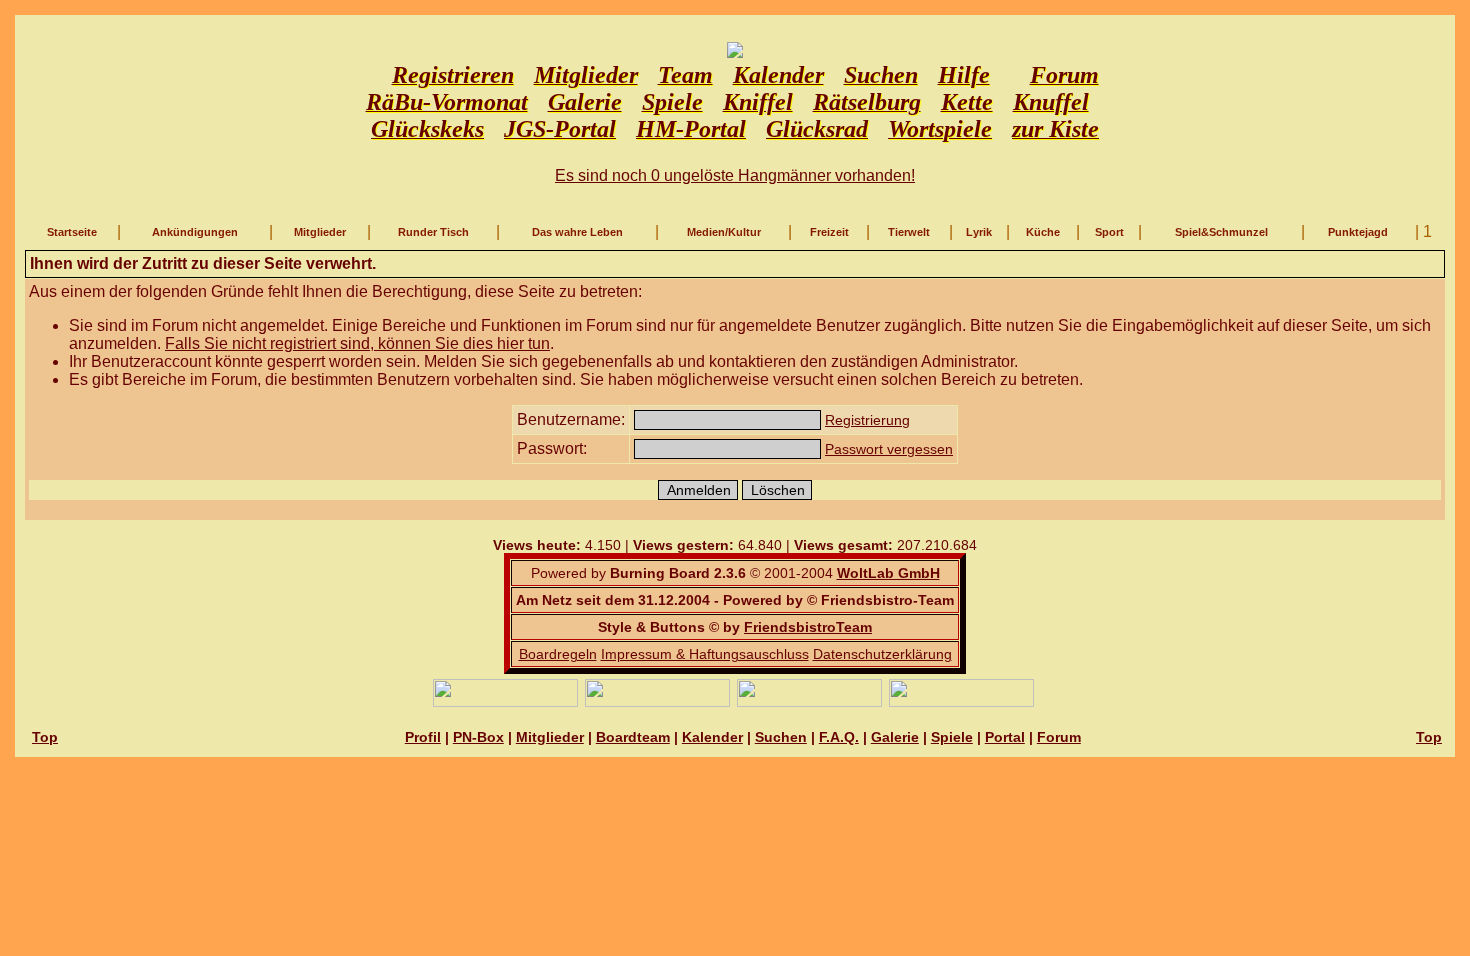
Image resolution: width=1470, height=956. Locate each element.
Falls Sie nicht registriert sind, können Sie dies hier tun (357, 343)
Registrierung (867, 420)
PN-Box (478, 737)
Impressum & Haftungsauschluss (705, 654)
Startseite (72, 232)
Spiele (952, 737)
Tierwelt (909, 232)
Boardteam (633, 737)
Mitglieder (320, 232)
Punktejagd (1358, 232)
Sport (1109, 232)
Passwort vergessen (889, 449)
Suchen (781, 737)
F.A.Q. (839, 737)
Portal (1005, 737)
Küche (1043, 232)
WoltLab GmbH (888, 573)
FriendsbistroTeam (808, 627)
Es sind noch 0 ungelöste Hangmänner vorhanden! (735, 175)
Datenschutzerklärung (882, 654)
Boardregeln (558, 654)
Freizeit (829, 232)
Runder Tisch (433, 232)
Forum (1059, 737)
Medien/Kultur (724, 232)
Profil (423, 737)
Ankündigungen (195, 232)
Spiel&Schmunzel (1221, 232)
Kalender (712, 737)
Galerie (895, 737)
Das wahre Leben (577, 232)
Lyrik (979, 232)
